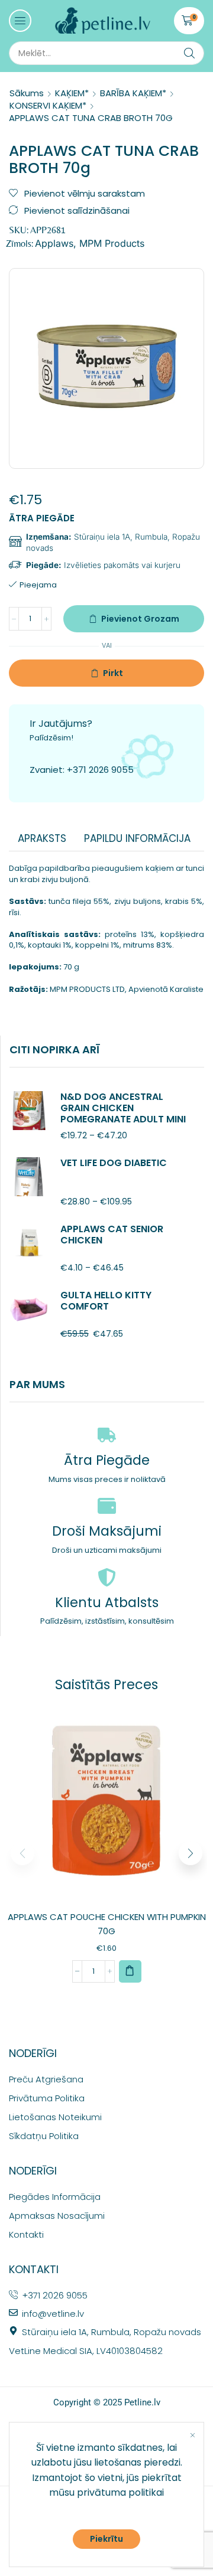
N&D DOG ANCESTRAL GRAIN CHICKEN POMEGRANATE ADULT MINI (123, 1108)
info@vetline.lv (53, 2314)
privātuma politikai (120, 2492)
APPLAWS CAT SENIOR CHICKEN (112, 1235)
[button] (20, 21)
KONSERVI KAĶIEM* (48, 105)
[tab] (42, 838)
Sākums (27, 93)
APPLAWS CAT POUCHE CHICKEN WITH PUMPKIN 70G (107, 1924)
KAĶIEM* (72, 93)
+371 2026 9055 (100, 770)
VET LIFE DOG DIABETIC (114, 1163)
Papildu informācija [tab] (137, 838)
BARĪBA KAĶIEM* (133, 93)
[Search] (189, 53)
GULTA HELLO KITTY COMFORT (106, 1301)
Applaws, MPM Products (90, 243)
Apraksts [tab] (42, 838)
